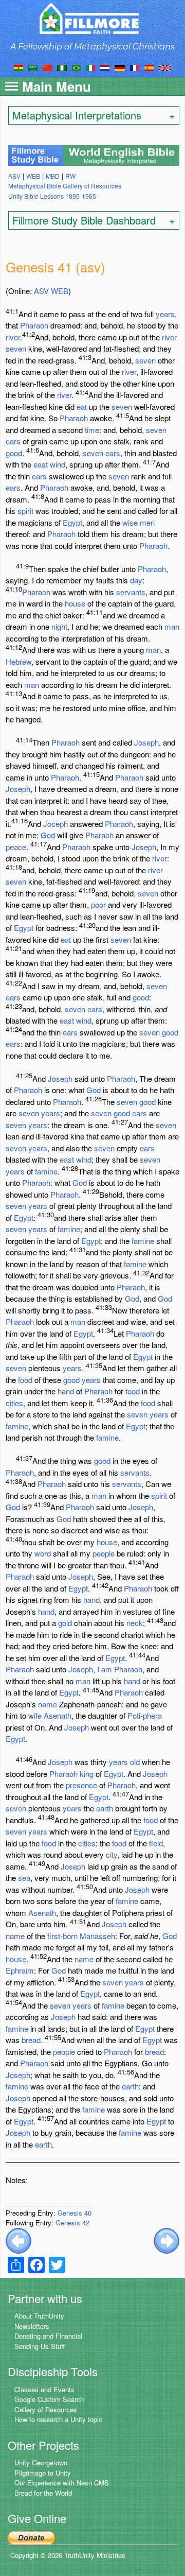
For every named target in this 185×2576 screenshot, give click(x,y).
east (41, 464)
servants (131, 592)
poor (98, 904)
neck (135, 1623)
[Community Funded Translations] (165, 67)
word (43, 1553)
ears (13, 441)
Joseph (146, 742)
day (136, 580)
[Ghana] (18, 67)
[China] (47, 67)
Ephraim (20, 1970)
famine (46, 1171)
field (156, 1843)
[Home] (93, 18)
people (104, 1553)
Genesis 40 (75, 2213)
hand (66, 1391)
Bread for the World (43, 2493)
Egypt (72, 522)
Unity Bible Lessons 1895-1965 (52, 196)
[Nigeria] (62, 67)
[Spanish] (149, 67)
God (48, 835)
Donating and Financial (48, 2336)
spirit (25, 511)
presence (81, 1785)
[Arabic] (33, 67)
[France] (135, 67)
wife (35, 1715)
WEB (60, 291)
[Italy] (90, 67)
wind (58, 464)
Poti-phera (145, 1715)
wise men (138, 522)
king (87, 1774)
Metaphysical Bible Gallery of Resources (65, 186)
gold (65, 1623)
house (75, 603)
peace (16, 847)
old (135, 1762)
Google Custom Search (49, 2399)
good (14, 453)
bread (31, 2040)
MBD (53, 176)
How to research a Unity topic (58, 2419)
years (165, 314)
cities (14, 1403)
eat (82, 407)
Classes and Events (44, 2389)
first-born (62, 1936)
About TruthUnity (39, 2316)
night (59, 626)
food (25, 1380)
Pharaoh (34, 325)
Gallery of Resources (46, 2409)
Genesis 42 (72, 2223)
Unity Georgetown (41, 2462)
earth (105, 1808)
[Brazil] (76, 67)
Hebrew (18, 661)
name (48, 1704)
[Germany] (120, 67)
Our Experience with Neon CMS (62, 2483)
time (92, 430)
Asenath (58, 1715)
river (13, 337)
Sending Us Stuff (40, 2346)
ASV (41, 291)
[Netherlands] (105, 67)
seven (16, 348)
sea (24, 1878)
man (172, 626)
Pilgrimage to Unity (43, 2473)
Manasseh (97, 1936)
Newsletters (32, 2326)
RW (70, 176)
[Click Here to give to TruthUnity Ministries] (31, 2537)
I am (105, 1669)
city (112, 1854)
